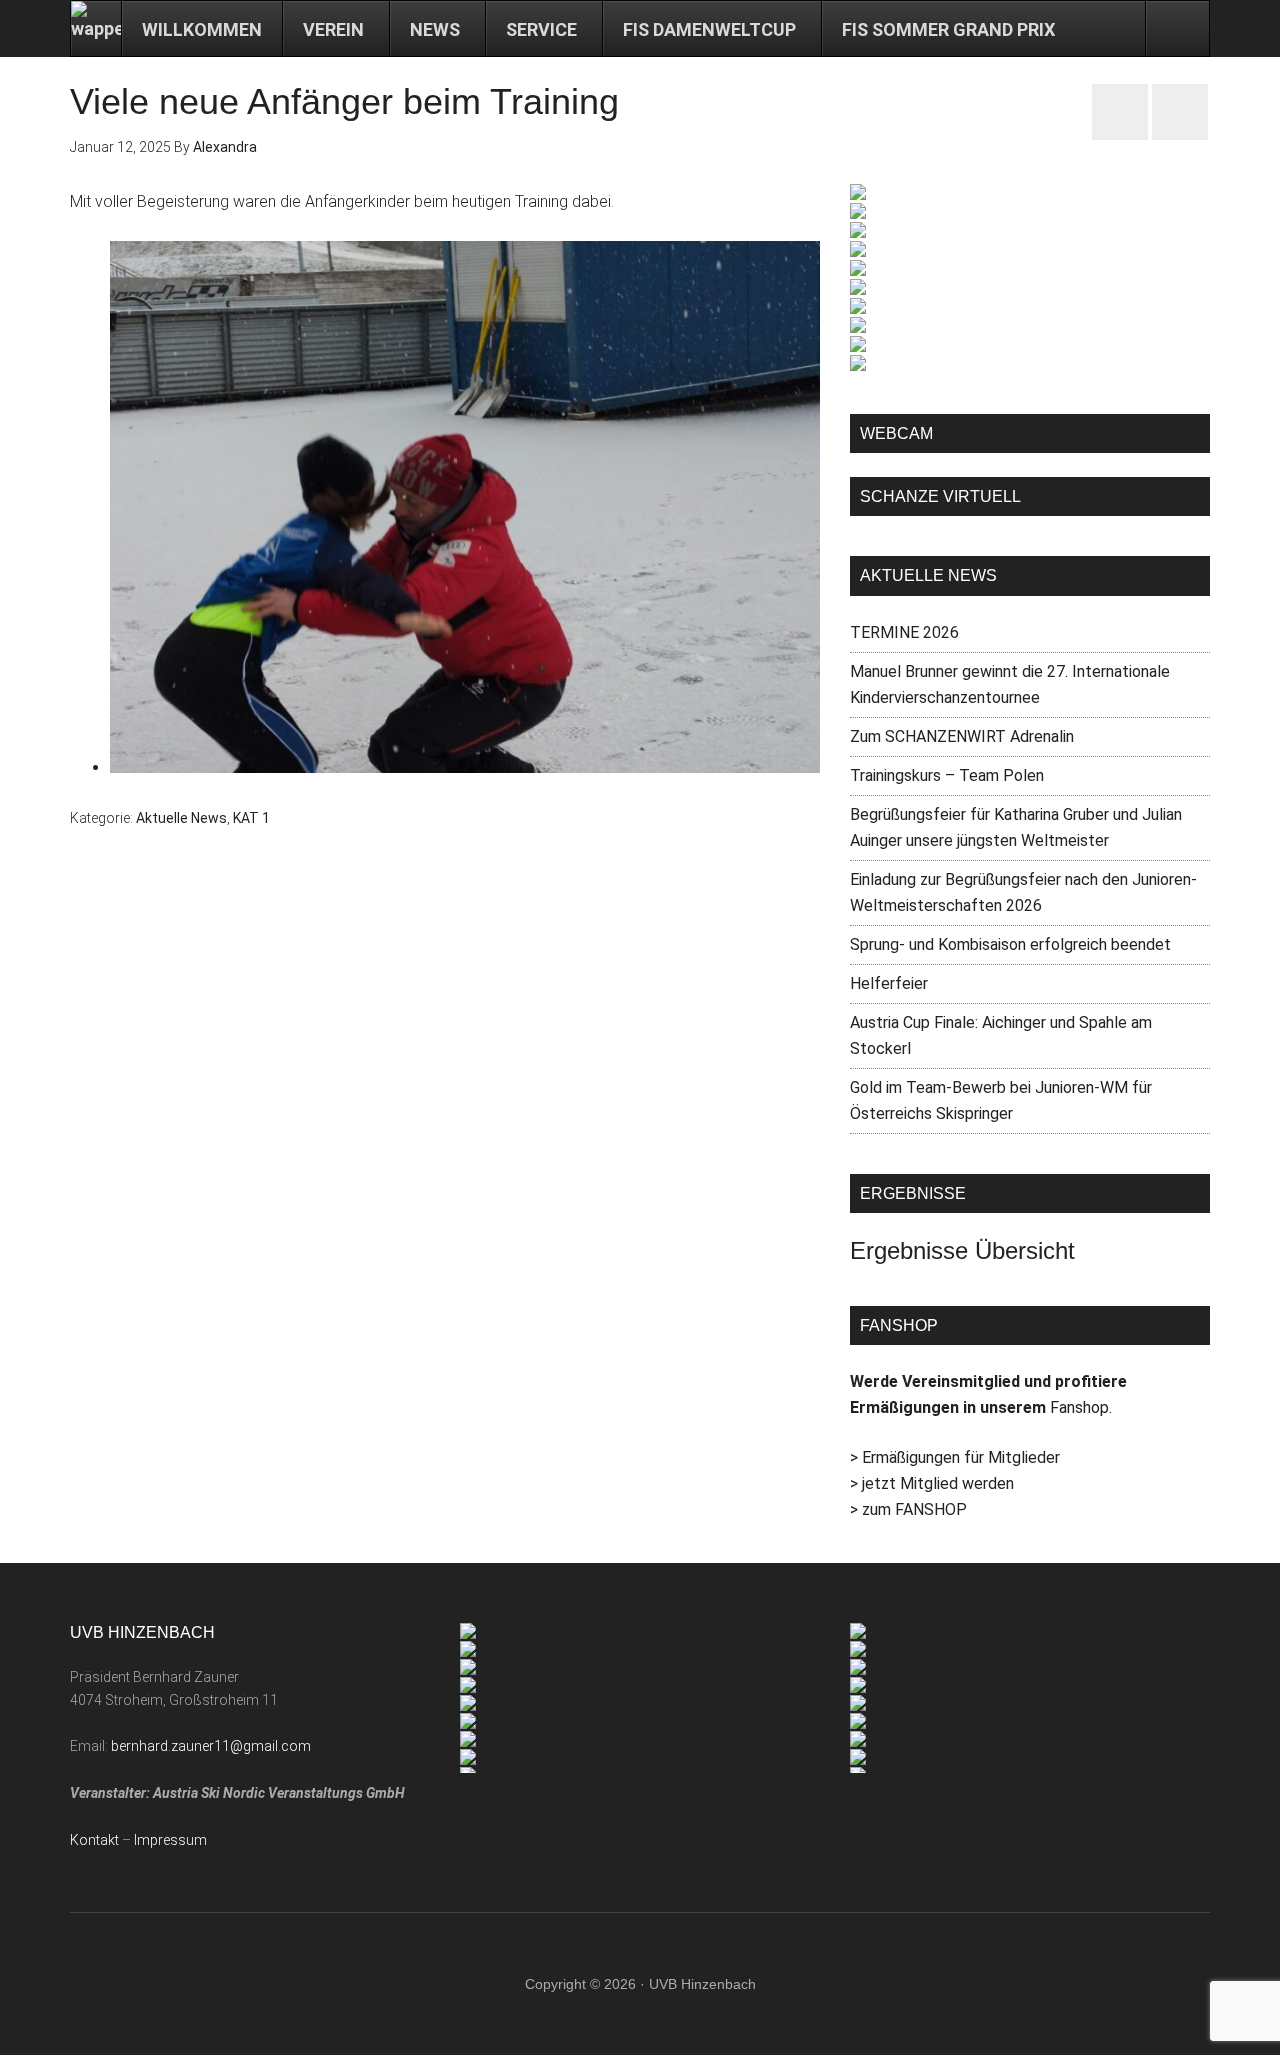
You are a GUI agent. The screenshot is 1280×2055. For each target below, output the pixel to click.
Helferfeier (889, 983)
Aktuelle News (181, 818)
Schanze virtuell (940, 496)
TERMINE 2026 (904, 632)
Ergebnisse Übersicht (962, 1250)
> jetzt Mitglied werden (932, 1483)
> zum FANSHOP (908, 1509)
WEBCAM (896, 433)
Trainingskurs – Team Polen (947, 775)
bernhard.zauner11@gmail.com (211, 1746)
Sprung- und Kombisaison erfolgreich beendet (1010, 944)
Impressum (170, 1840)
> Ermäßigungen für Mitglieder (955, 1457)
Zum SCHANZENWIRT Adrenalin (962, 736)
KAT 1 (251, 818)
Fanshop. (1081, 1407)
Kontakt (94, 1840)
